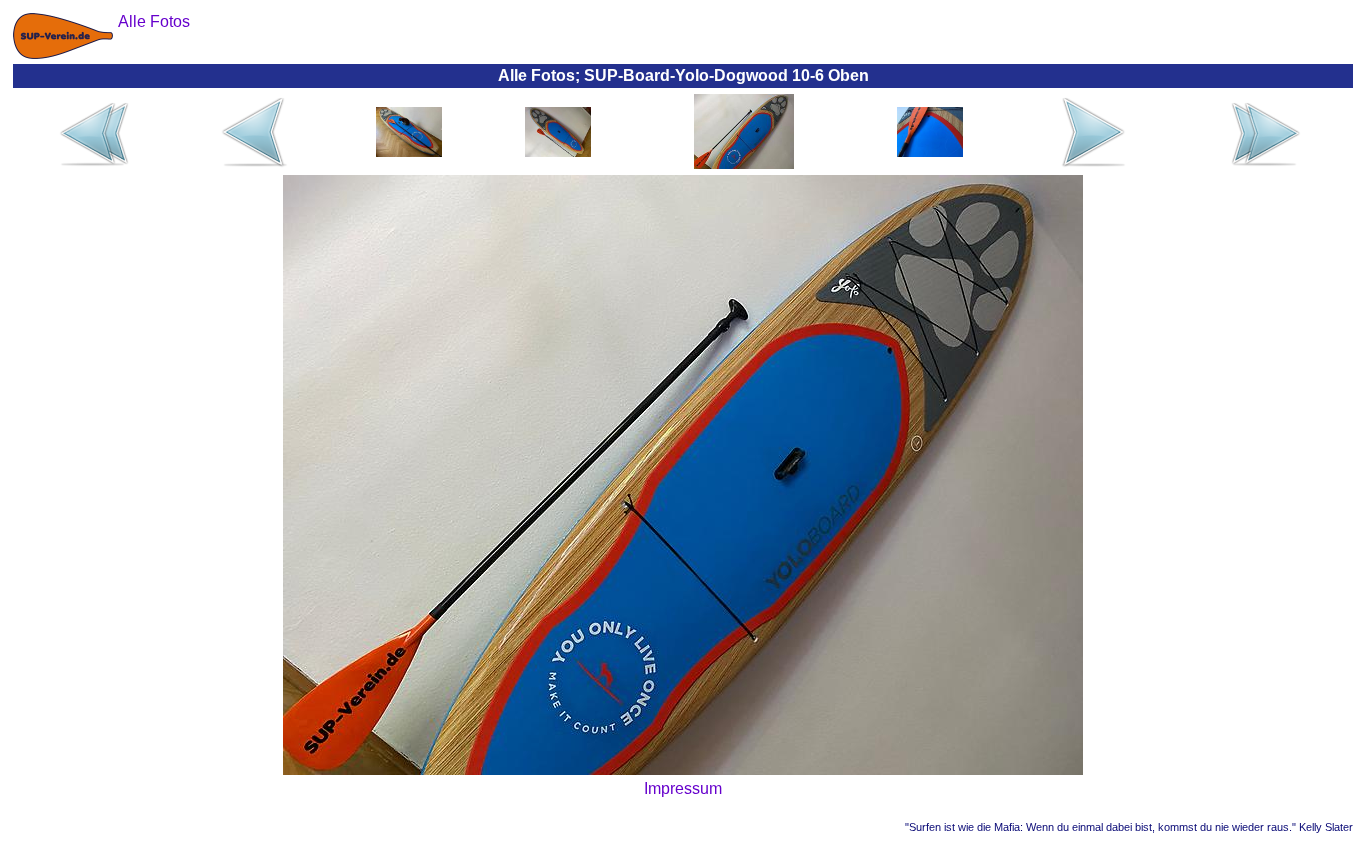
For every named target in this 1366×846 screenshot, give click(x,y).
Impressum (683, 788)
